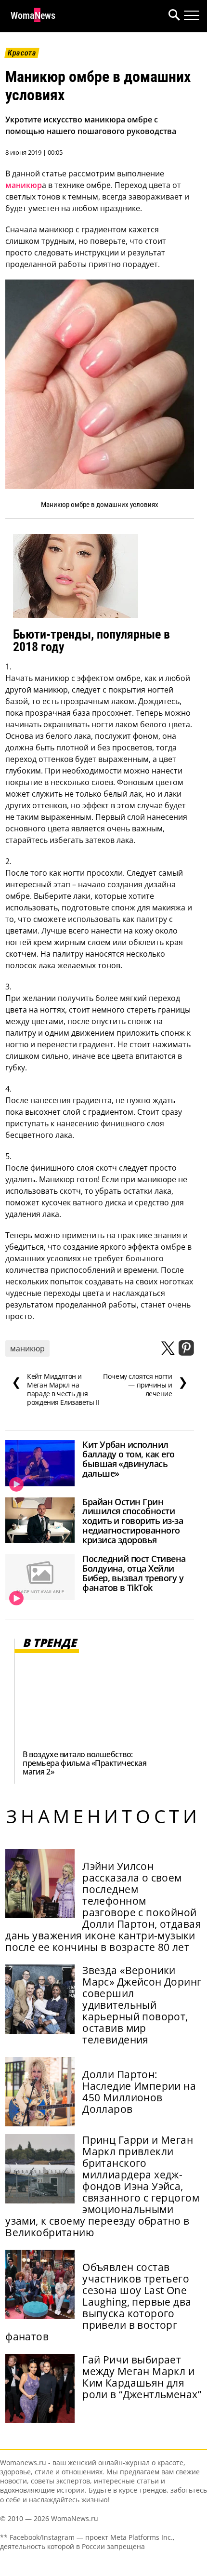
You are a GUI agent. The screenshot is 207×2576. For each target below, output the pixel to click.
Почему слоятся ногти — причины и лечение (145, 1385)
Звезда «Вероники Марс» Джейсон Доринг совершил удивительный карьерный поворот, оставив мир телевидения (142, 2005)
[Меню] (192, 15)
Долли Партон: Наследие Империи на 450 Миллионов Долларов (139, 2092)
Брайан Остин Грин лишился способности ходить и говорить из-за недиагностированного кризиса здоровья (133, 1521)
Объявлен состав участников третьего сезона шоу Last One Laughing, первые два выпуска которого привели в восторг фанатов (98, 2302)
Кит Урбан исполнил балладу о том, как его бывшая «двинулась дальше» (128, 1459)
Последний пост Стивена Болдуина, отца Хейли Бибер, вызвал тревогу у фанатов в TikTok (134, 1573)
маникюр (24, 185)
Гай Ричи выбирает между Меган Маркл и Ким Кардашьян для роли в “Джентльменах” (142, 2377)
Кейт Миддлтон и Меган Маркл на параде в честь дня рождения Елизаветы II (55, 1389)
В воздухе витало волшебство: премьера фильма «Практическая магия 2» (84, 1763)
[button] (172, 16)
